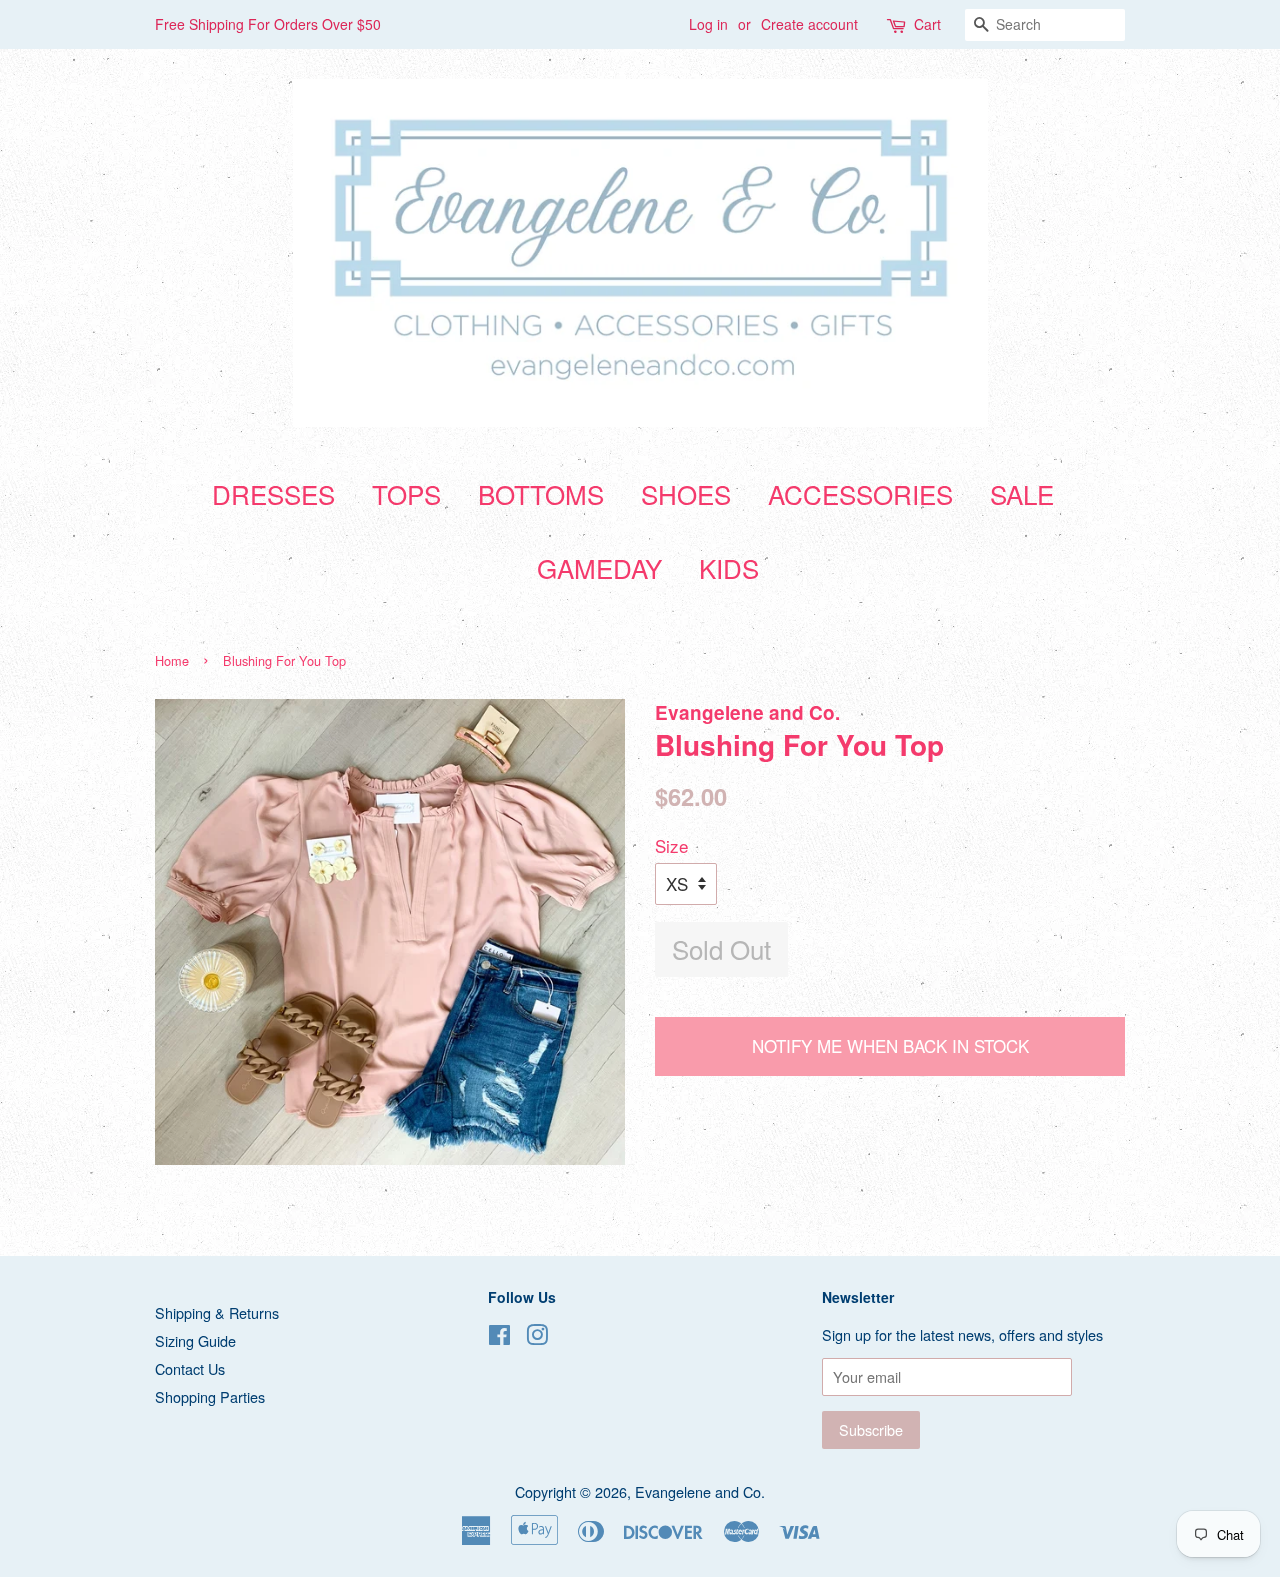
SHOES (686, 493)
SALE (1022, 493)
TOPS (406, 493)
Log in (708, 24)
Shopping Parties (210, 1396)
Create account (809, 24)
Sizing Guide (195, 1340)
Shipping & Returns (217, 1312)
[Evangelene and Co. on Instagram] (537, 1337)
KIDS (729, 567)
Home (172, 660)
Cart (927, 24)
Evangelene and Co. (700, 1491)
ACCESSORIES (860, 493)
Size (671, 845)
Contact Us (190, 1368)
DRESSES (273, 493)
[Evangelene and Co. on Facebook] (499, 1337)
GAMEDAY (599, 567)
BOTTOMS (541, 493)
